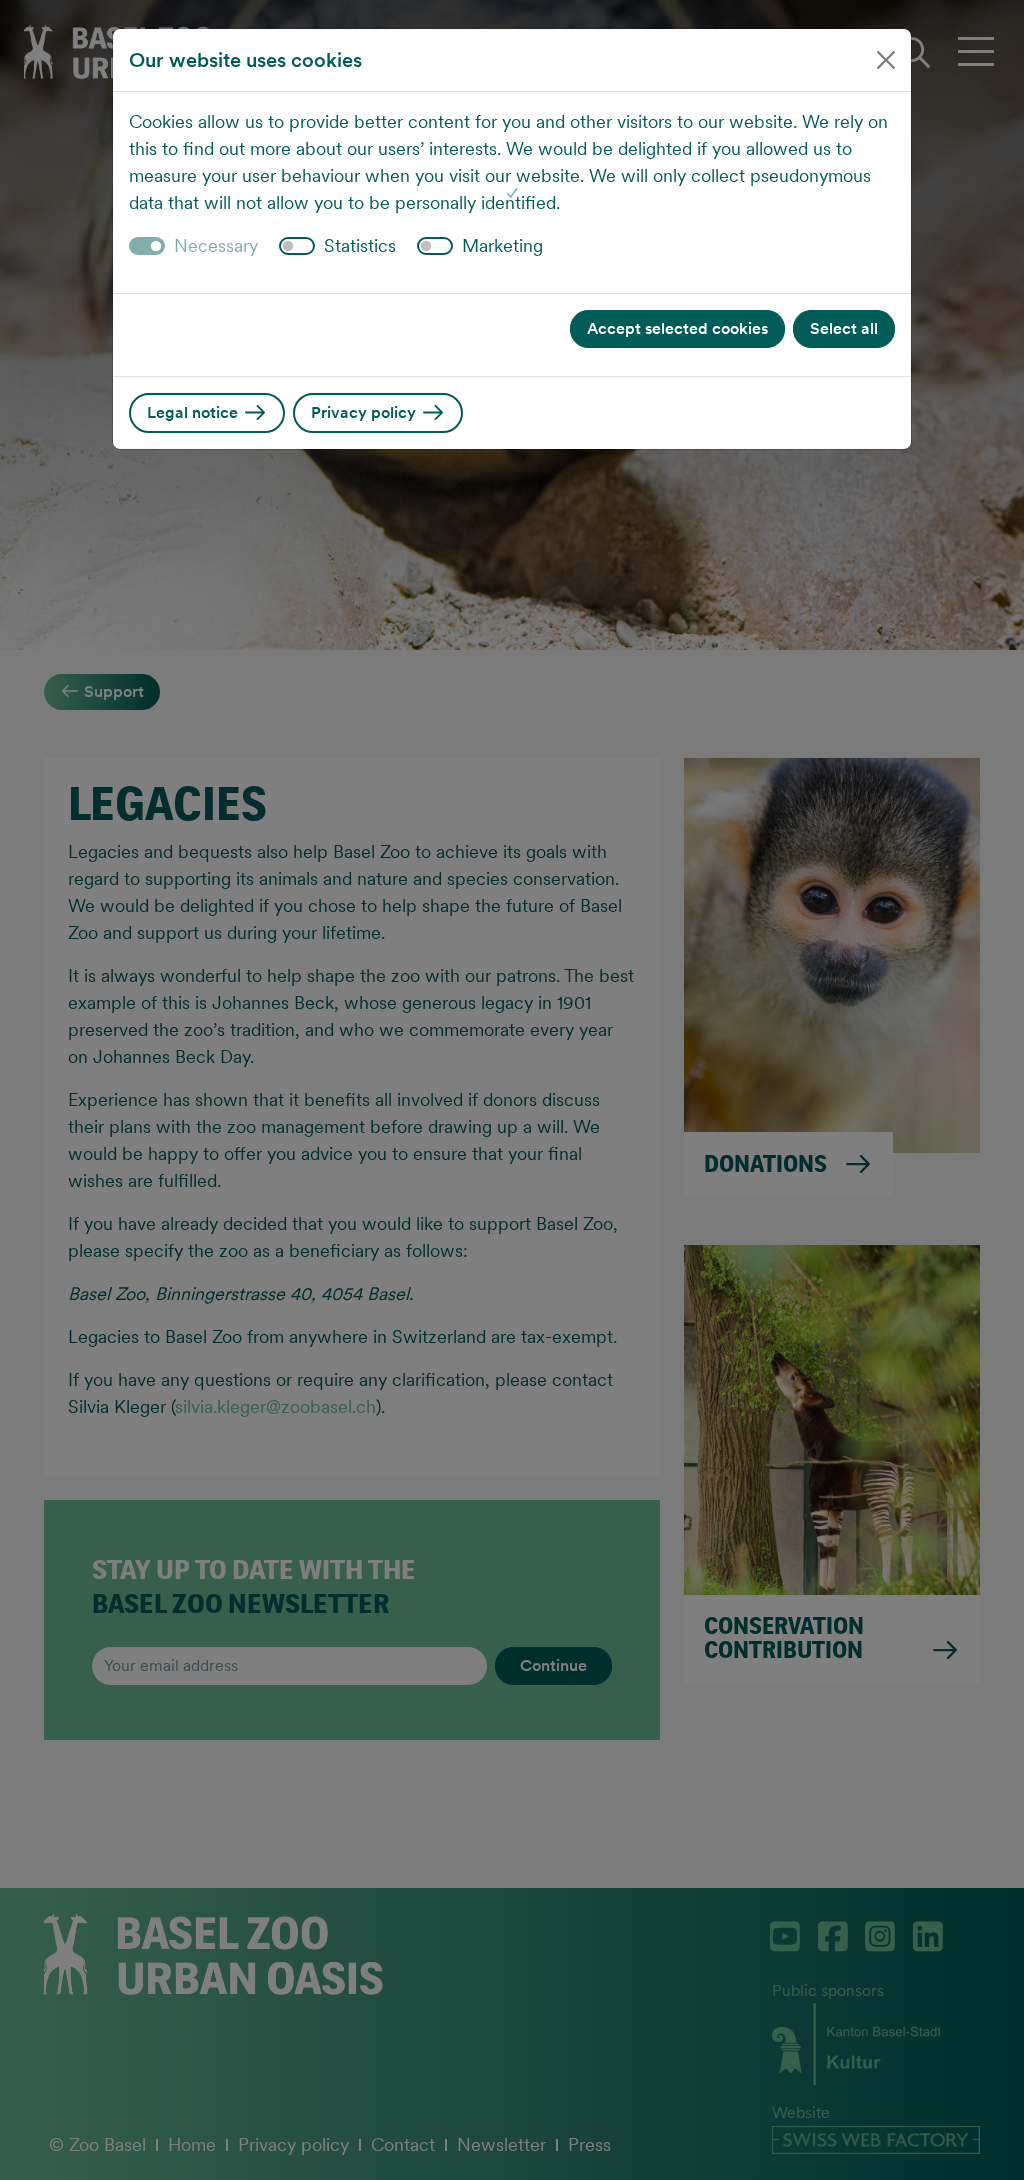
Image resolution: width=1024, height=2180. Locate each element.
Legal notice (194, 412)
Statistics (360, 245)
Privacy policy (365, 412)
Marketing (502, 245)
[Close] (886, 60)
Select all (844, 328)
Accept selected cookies (677, 328)
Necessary (216, 245)
